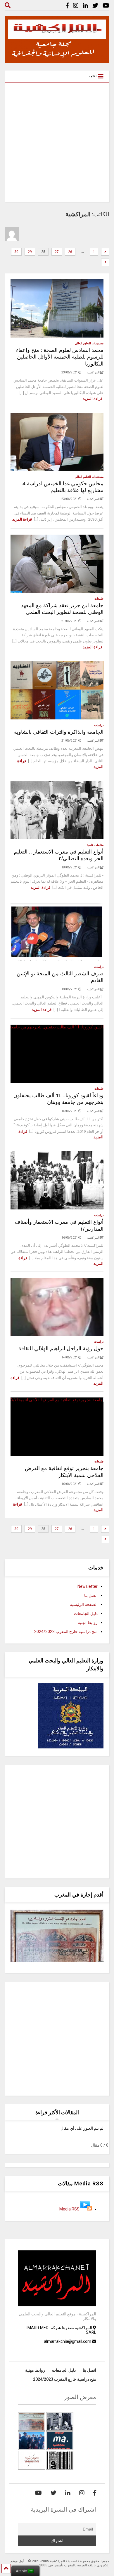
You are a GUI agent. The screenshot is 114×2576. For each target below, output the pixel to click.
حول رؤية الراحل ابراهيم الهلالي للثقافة (61, 1348)
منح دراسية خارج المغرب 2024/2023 (66, 1632)
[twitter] (95, 6)
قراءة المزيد (93, 399)
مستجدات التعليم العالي (89, 343)
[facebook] (67, 6)
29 (30, 252)
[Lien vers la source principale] (86, 2209)
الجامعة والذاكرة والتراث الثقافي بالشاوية (59, 732)
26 (70, 252)
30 (16, 252)
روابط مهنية (88, 1622)
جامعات (99, 599)
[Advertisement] (57, 142)
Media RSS (69, 2209)
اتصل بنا (91, 1595)
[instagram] (76, 6)
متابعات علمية (95, 845)
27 (57, 252)
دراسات (99, 725)
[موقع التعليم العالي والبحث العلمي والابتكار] (57, 60)
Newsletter (88, 1586)
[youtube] (106, 6)
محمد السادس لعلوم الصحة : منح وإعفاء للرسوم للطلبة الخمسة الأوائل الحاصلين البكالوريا (60, 357)
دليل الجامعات (86, 1613)
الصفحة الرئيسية (84, 1604)
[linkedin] (85, 6)
